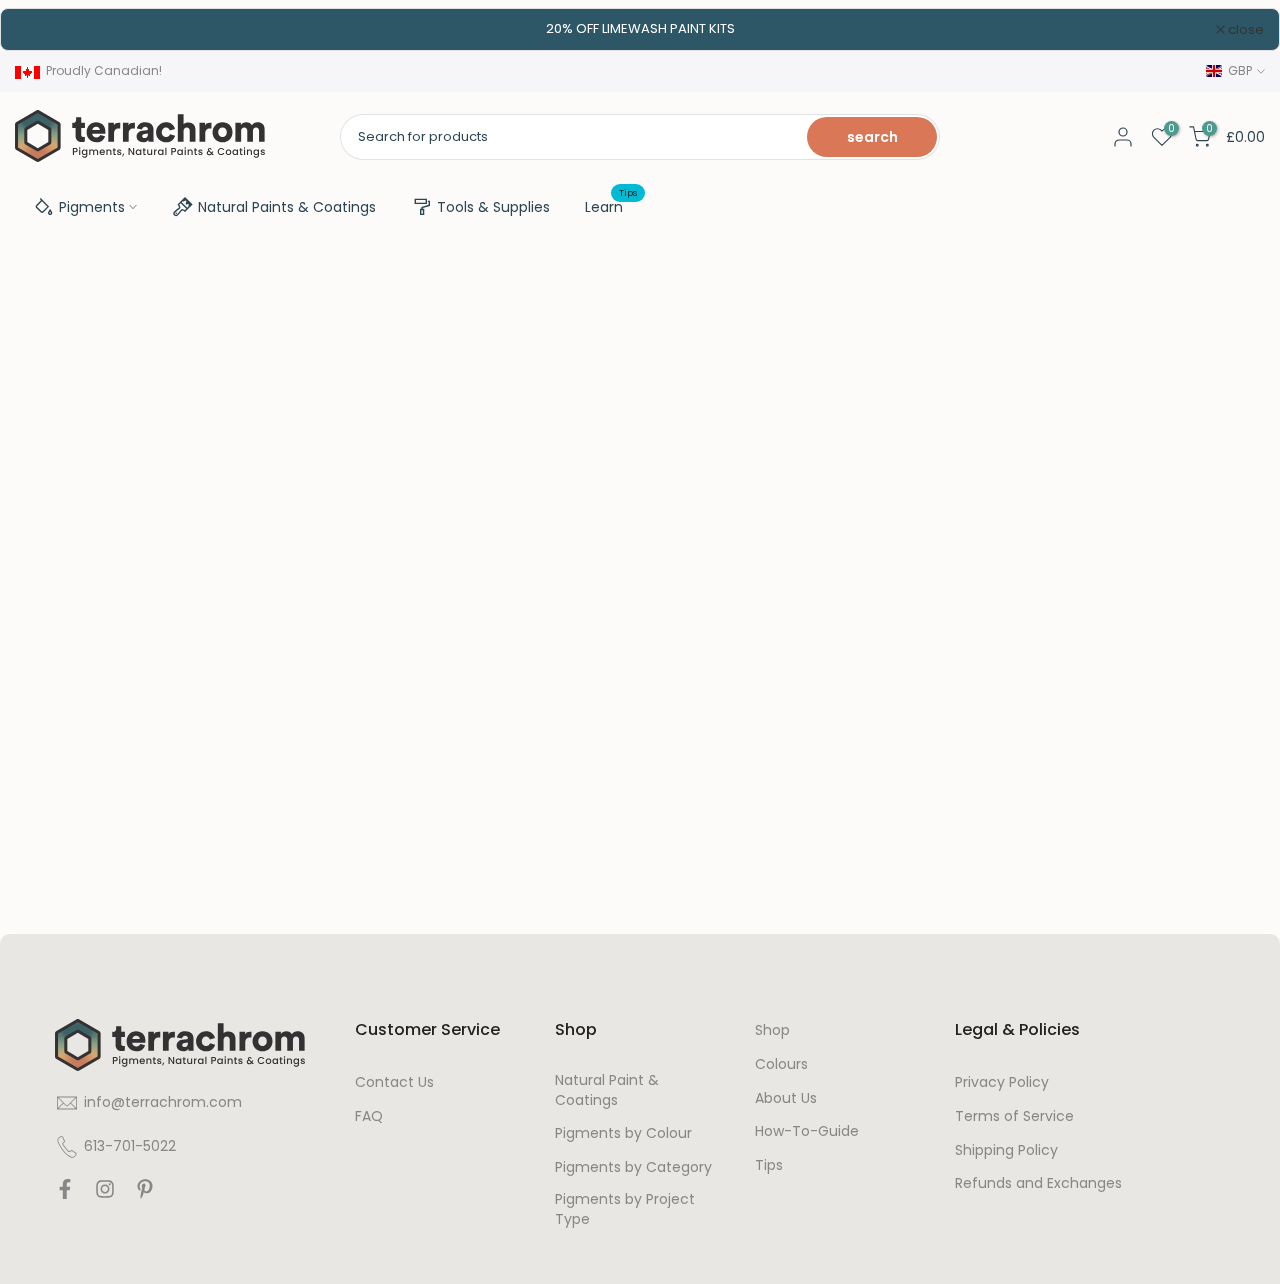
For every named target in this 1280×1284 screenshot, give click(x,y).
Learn (611, 206)
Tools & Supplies (493, 207)
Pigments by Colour (623, 1133)
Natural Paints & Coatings (287, 207)
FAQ (369, 1116)
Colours (781, 1064)
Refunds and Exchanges (1038, 1183)
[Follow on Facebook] (65, 1194)
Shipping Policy (1006, 1150)
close (44, 29)
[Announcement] (640, 29)
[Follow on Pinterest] (145, 1194)
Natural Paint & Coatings (607, 1090)
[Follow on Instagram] (105, 1194)
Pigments (92, 207)
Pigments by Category (633, 1167)
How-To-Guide (807, 1131)
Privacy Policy (1002, 1082)
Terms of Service (1014, 1116)
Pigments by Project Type (625, 1209)
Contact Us (394, 1082)
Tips (769, 1165)
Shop (772, 1030)
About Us (786, 1098)
